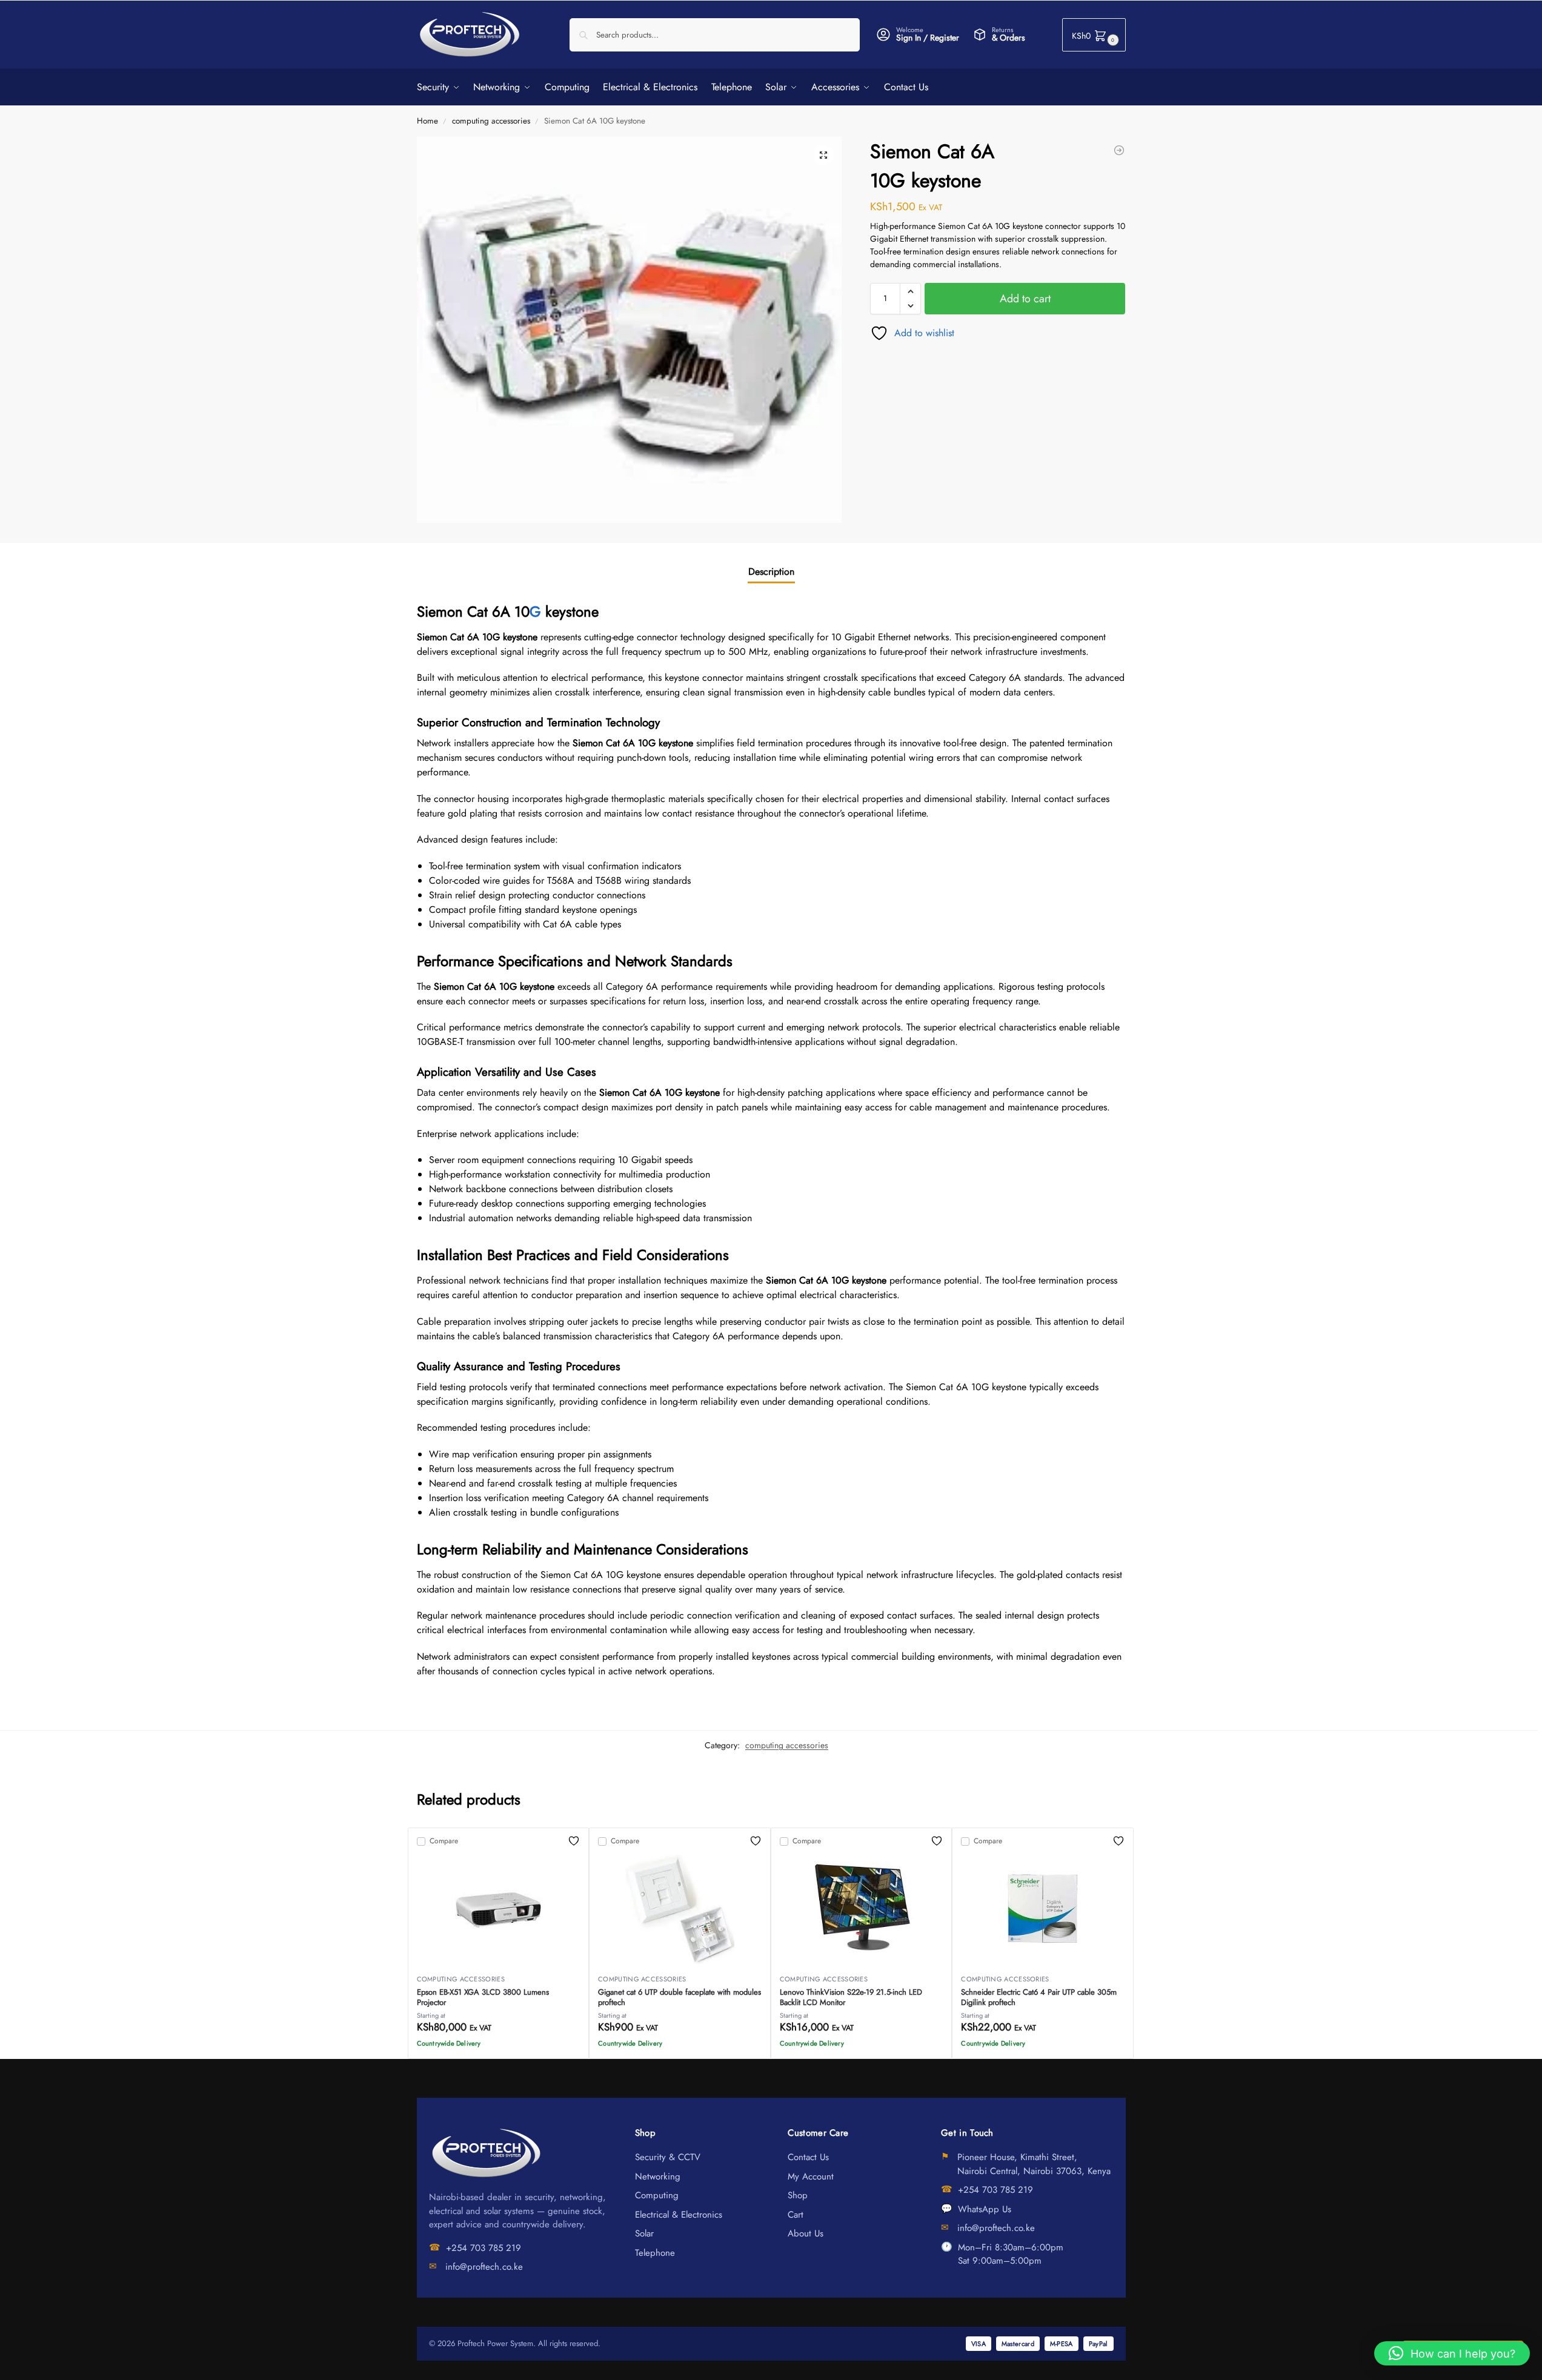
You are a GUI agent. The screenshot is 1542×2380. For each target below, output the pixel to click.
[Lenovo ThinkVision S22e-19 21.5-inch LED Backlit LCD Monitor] (862, 1909)
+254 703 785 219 (484, 2248)
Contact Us (808, 2157)
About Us (806, 2233)
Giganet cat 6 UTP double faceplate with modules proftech (680, 1997)
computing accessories (491, 121)
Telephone (655, 2253)
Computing (657, 2195)
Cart (796, 2215)
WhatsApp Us (985, 2209)
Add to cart (1025, 299)
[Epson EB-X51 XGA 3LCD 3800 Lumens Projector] (499, 1909)
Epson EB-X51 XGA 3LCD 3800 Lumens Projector (483, 1997)
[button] (1094, 35)
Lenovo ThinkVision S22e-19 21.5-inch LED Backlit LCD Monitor (851, 1997)
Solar (644, 2233)
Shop (798, 2195)
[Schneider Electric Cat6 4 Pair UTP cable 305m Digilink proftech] (1043, 1909)
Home (427, 121)
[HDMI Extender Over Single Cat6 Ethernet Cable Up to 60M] (1119, 150)
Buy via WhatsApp (504, 2046)
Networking (658, 2176)
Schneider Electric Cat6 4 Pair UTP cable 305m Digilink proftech (1039, 1997)
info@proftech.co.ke (484, 2267)
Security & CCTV (668, 2157)
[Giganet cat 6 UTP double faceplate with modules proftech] (680, 1909)
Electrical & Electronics (679, 2215)
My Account (811, 2176)
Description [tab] (771, 572)
